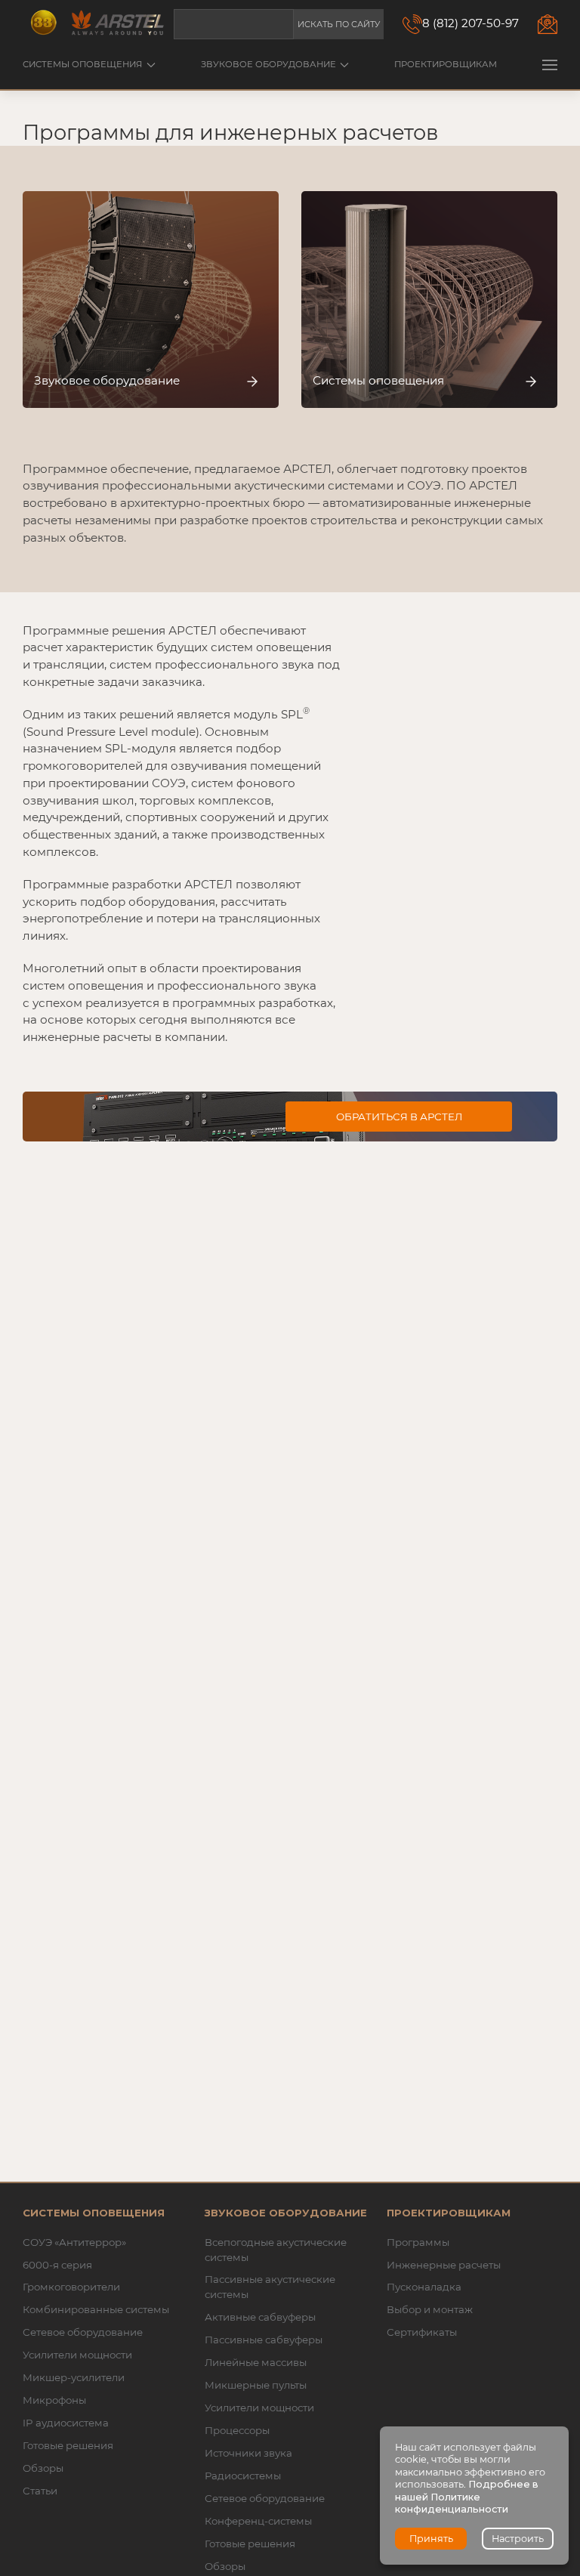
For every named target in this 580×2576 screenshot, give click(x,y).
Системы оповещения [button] (82, 64)
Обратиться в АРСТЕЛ (399, 1117)
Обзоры (43, 2468)
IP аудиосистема (66, 2423)
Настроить (518, 2539)
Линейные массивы (256, 2362)
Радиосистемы (243, 2476)
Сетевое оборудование (83, 2332)
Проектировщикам (446, 64)
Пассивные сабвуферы (264, 2340)
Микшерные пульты (256, 2385)
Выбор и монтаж (430, 2309)
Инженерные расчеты (444, 2265)
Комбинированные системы (96, 2309)
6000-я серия (57, 2265)
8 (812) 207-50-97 (470, 23)
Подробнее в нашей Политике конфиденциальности (467, 2497)
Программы (418, 2242)
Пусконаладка (424, 2287)
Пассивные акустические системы (270, 2287)
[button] (550, 65)
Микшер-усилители (74, 2377)
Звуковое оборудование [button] (268, 64)
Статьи (40, 2491)
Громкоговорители (71, 2287)
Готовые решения (68, 2445)
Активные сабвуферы (260, 2317)
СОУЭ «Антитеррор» (74, 2242)
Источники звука (248, 2453)
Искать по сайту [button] (339, 24)
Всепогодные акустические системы (276, 2250)
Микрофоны (54, 2400)
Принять (431, 2539)
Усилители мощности (77, 2355)
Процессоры (237, 2430)
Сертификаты (422, 2332)
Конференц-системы (258, 2521)
